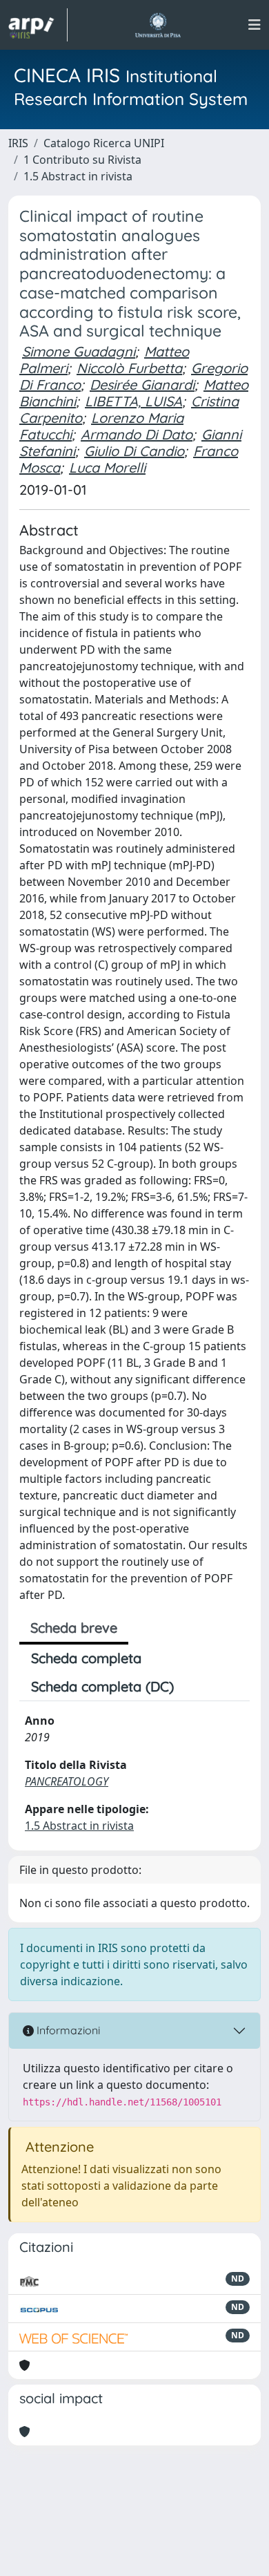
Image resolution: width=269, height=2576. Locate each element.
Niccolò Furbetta (129, 368)
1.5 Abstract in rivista (78, 176)
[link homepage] (38, 25)
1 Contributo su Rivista (82, 160)
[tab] (197, 1687)
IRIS (18, 143)
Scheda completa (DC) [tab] (102, 1686)
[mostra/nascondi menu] (255, 25)
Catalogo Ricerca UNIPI (104, 143)
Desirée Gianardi (142, 385)
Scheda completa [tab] (86, 1658)
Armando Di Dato (137, 434)
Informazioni (67, 2030)
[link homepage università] (158, 25)
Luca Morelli (107, 467)
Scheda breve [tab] (74, 1628)
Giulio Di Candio (134, 451)
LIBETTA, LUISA (133, 401)
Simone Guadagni (79, 351)
